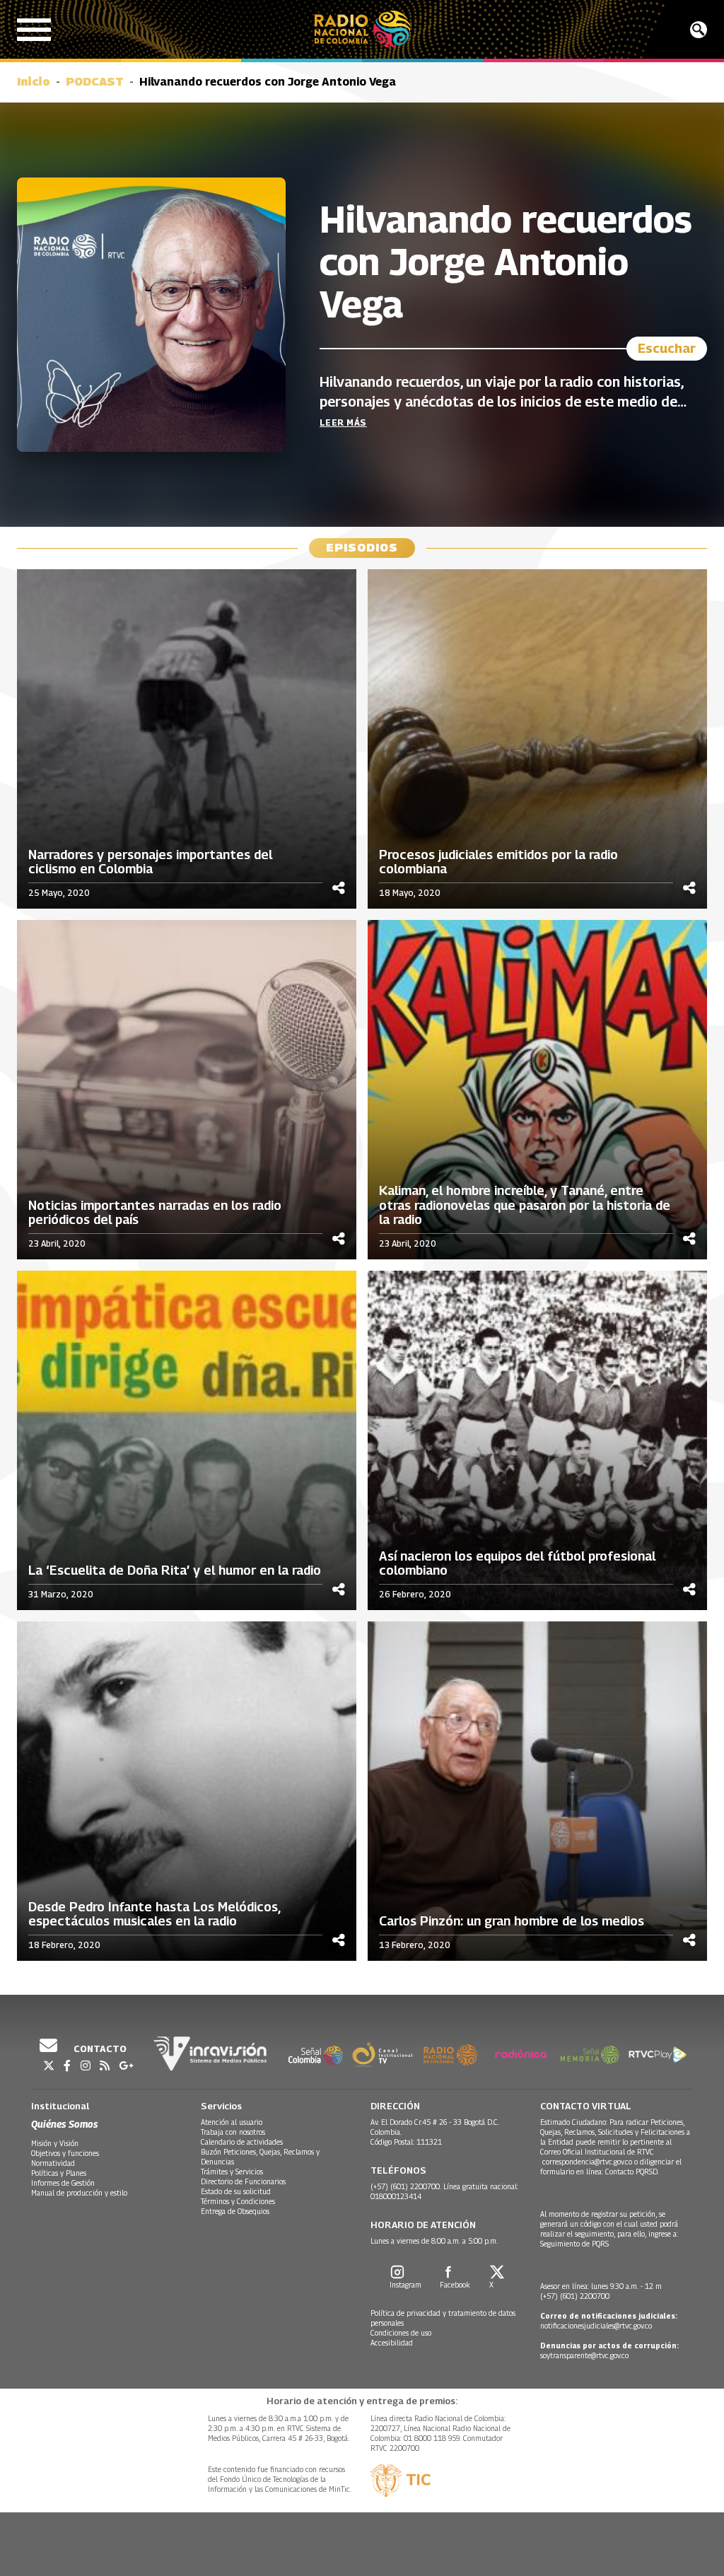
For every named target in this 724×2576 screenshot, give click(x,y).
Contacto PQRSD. (633, 2172)
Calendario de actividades (242, 2142)
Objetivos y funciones (65, 2153)
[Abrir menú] (34, 30)
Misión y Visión (55, 2143)
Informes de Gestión (63, 2183)
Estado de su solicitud (236, 2191)
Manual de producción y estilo (79, 2193)
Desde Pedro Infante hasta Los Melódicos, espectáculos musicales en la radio (154, 1914)
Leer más (343, 422)
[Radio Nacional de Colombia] (362, 29)
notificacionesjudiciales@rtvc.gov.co (596, 2326)
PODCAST (95, 82)
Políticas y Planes (59, 2173)
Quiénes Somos (64, 2124)
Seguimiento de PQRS (574, 2244)
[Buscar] (699, 30)
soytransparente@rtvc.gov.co (584, 2355)
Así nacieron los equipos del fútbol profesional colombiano (517, 1564)
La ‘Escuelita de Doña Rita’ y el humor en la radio (175, 1570)
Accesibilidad (392, 2343)
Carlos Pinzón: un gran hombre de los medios (512, 1921)
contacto (99, 2048)
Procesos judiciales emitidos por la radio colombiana (498, 862)
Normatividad (53, 2163)
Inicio (34, 82)
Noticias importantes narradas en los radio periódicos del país (155, 1213)
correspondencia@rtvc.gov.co (587, 2162)
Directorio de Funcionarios (243, 2181)
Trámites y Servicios (232, 2172)
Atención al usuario (232, 2122)
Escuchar (667, 348)
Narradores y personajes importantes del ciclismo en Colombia (150, 862)
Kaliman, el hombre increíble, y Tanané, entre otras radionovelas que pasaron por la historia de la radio (525, 1205)
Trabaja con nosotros (233, 2132)
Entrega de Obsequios (235, 2211)
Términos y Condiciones (238, 2201)
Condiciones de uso (401, 2333)
